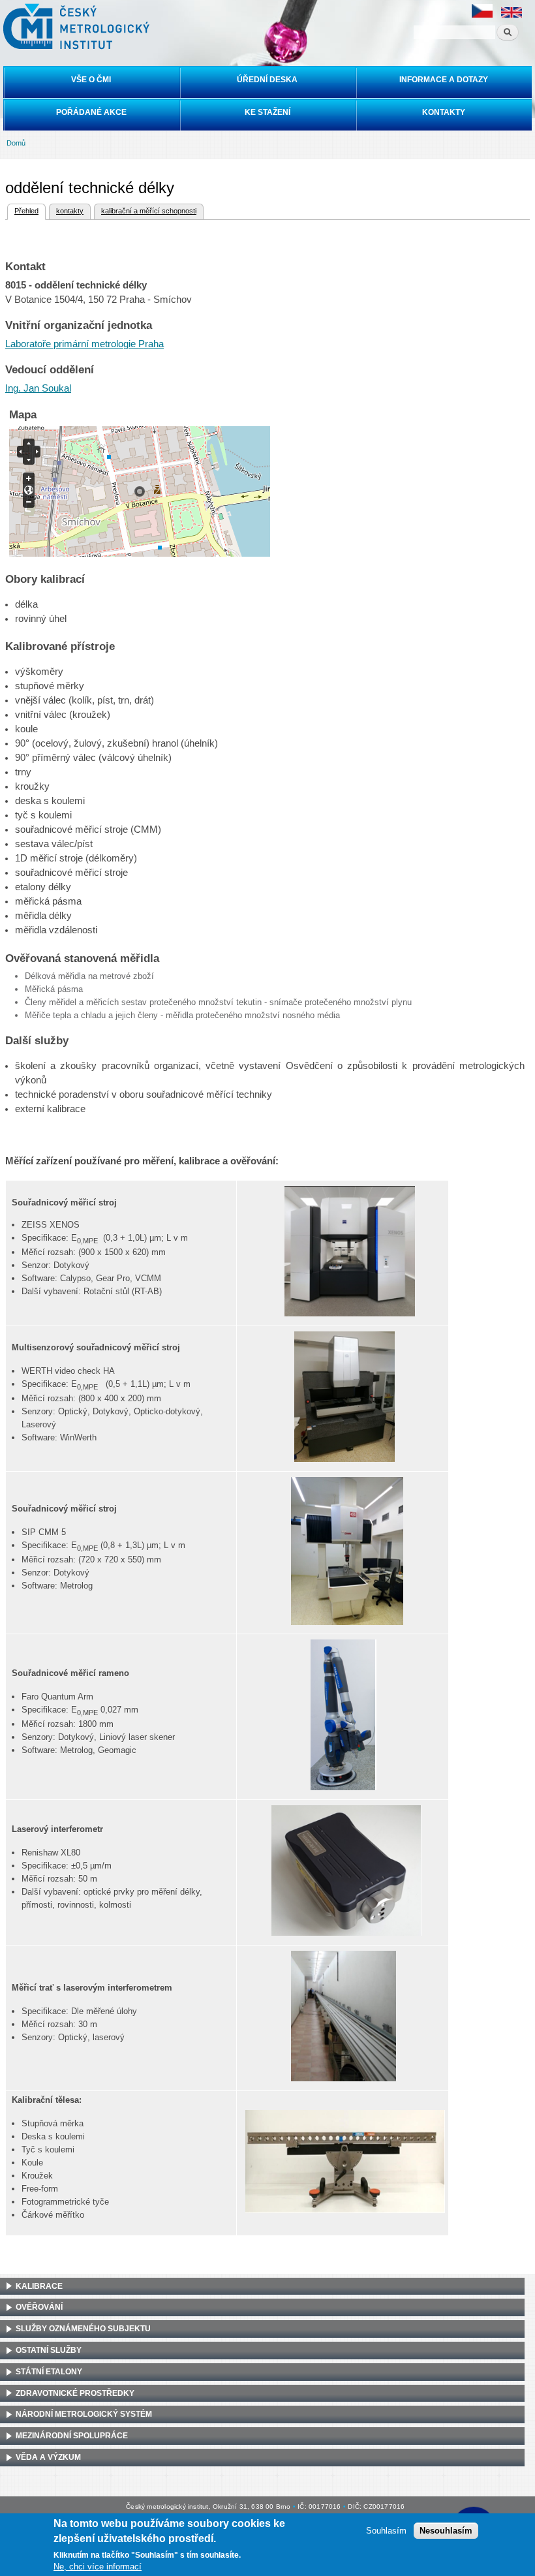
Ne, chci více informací (98, 2567)
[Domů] (75, 26)
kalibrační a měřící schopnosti (149, 211)
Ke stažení (267, 112)
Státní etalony (49, 2372)
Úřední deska (267, 80)
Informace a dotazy (444, 80)
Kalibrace (39, 2286)
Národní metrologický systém (84, 2414)
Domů (16, 143)
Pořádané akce (91, 112)
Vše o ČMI (91, 80)
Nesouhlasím (446, 2531)
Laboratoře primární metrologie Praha (84, 344)
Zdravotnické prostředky (75, 2393)
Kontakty (444, 112)
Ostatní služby (49, 2350)
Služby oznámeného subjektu (83, 2329)
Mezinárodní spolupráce (72, 2436)
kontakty (70, 211)
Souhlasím (386, 2531)
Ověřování (39, 2307)
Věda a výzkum (48, 2457)
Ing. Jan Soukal (38, 388)
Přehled (26, 211)
